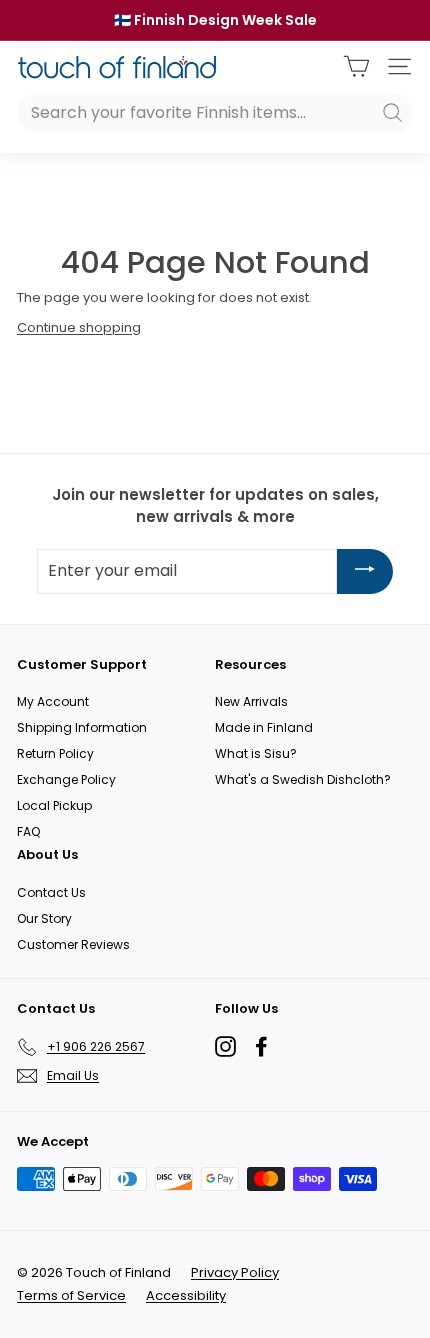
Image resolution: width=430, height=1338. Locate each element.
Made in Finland (264, 727)
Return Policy (55, 753)
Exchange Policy (66, 779)
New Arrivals (251, 701)
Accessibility (186, 1295)
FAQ (28, 831)
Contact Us (51, 892)
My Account (53, 701)
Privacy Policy (235, 1272)
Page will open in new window (225, 1046)
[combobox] (215, 113)
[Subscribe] (365, 571)
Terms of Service (71, 1295)
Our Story (44, 918)
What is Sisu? (256, 753)
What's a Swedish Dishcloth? (303, 779)
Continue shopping (79, 327)
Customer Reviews (73, 944)
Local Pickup (54, 805)
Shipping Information (82, 727)
